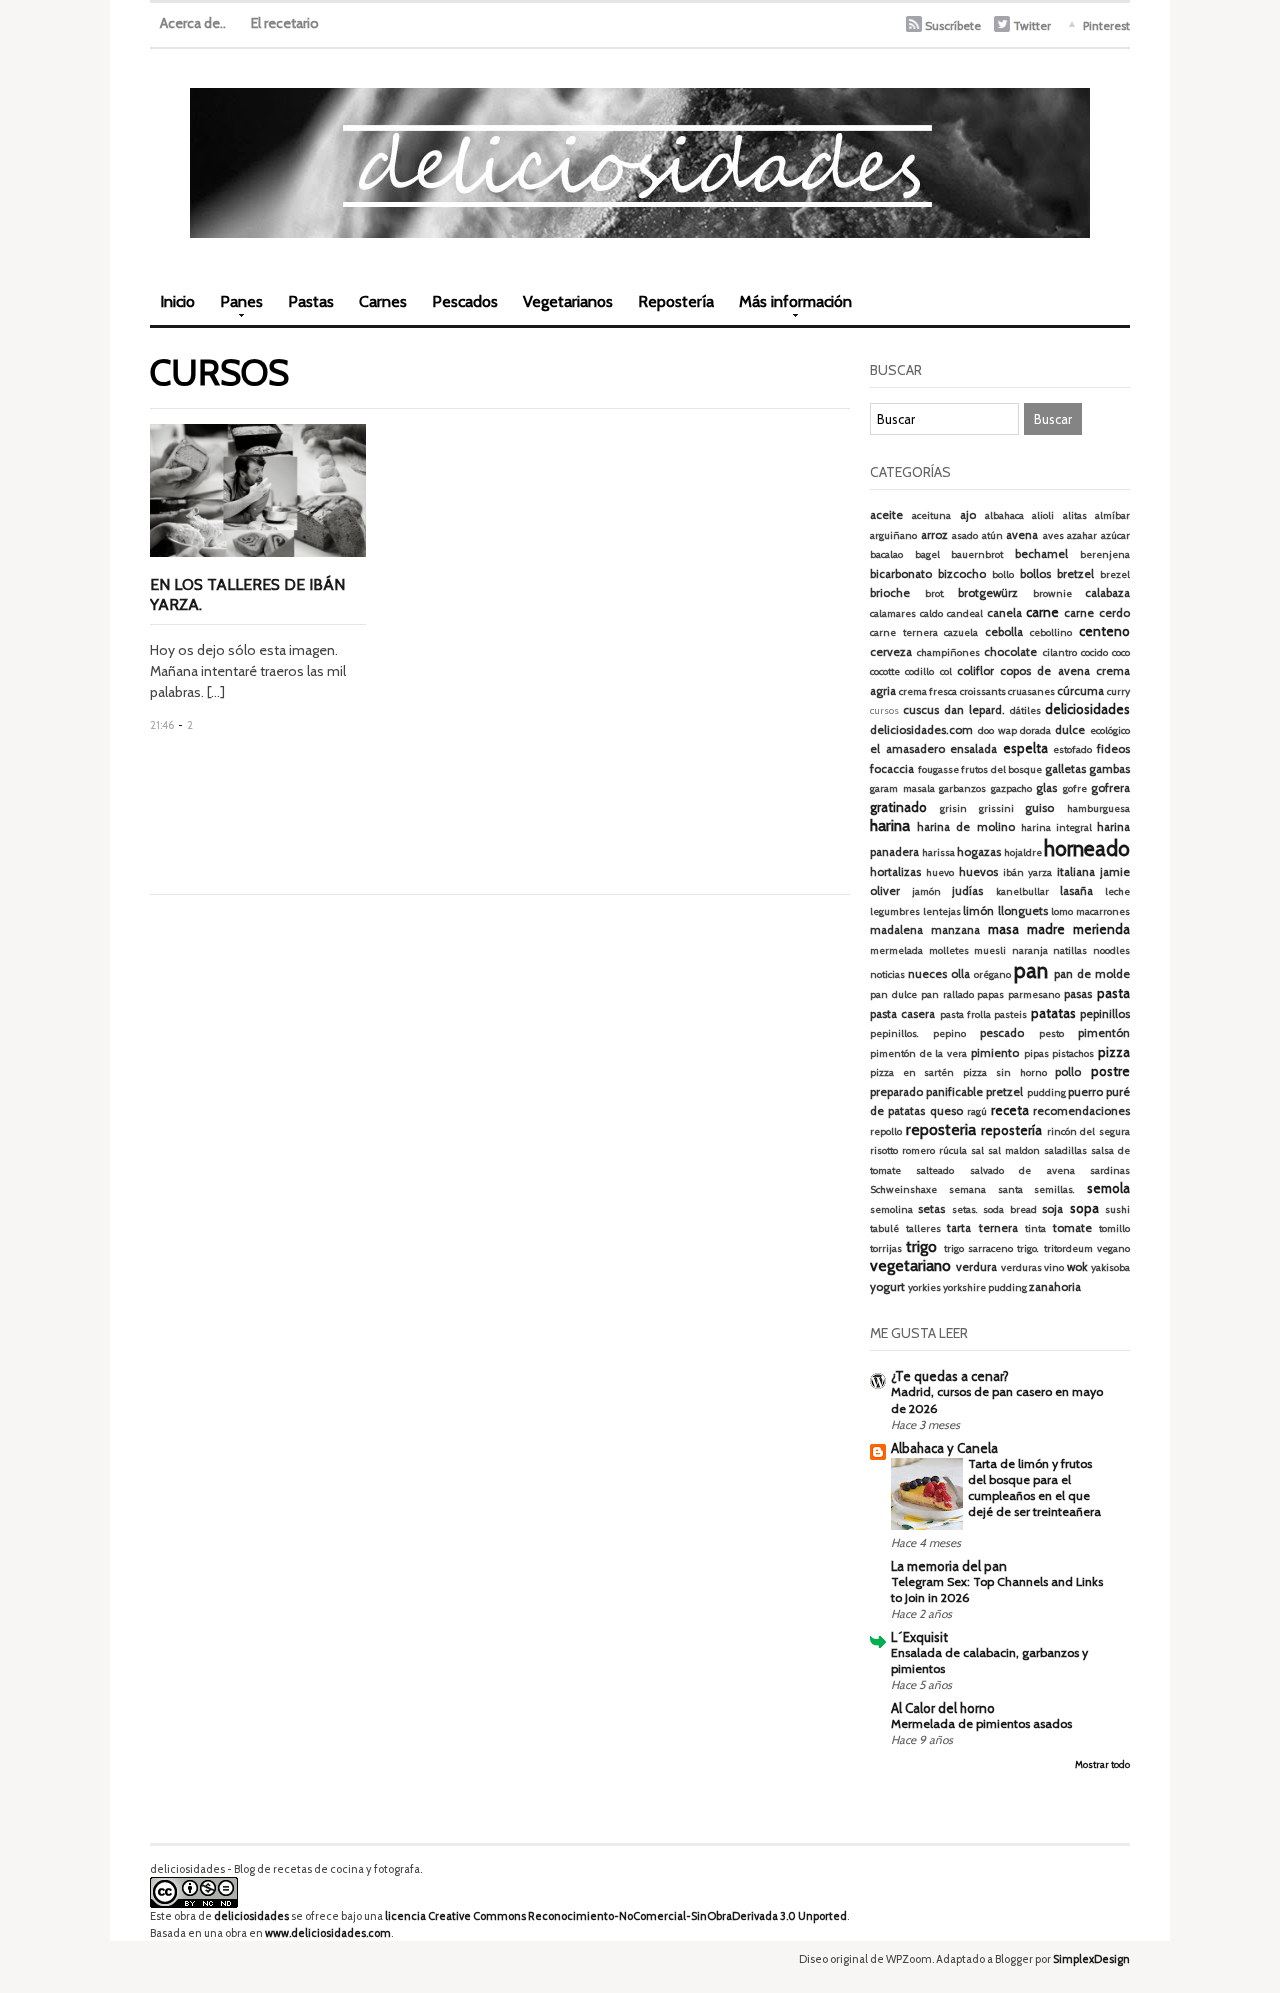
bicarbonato (901, 574)
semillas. (1054, 1189)
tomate (1072, 1228)
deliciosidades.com (921, 730)
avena (1022, 535)
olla (960, 974)
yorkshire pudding (985, 1287)
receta (1010, 1110)
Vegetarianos (568, 301)
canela (1004, 613)
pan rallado (947, 994)
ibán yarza (1027, 872)
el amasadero (907, 749)
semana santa (986, 1189)
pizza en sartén (912, 1072)
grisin (953, 808)
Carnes (383, 301)
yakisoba (1110, 1267)
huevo (940, 872)
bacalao (886, 554)
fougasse (938, 769)
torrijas (886, 1248)
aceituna (931, 515)
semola (1108, 1188)
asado (965, 535)
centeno (1104, 631)
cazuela (961, 632)
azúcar (1115, 535)
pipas (1036, 1053)
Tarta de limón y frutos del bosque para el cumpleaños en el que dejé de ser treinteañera (1034, 1487)
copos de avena (1045, 671)
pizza (1114, 1052)
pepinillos (1105, 1014)
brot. (935, 593)
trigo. (1028, 1248)
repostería (1011, 1130)
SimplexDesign (1091, 1959)
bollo (1003, 574)
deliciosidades (1087, 709)
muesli (990, 950)
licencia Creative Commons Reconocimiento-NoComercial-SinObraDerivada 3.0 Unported (616, 1916)
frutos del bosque (1001, 769)
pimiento (995, 1053)
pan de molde (1092, 974)
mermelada (896, 950)
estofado (1072, 749)
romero (918, 1150)
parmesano (1034, 994)
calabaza (1107, 593)
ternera (998, 1228)
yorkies (924, 1287)
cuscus (921, 710)
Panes (236, 308)
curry (1118, 691)
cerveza (891, 652)
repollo (886, 1131)
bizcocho (962, 574)
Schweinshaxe (903, 1189)
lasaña (1076, 891)
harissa (938, 852)
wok (1077, 1267)
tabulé (884, 1228)
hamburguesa (1098, 808)
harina (890, 825)
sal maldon (1014, 1150)
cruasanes (1031, 691)
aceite (886, 515)
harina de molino (965, 827)
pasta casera (902, 1014)
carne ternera (904, 632)
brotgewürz (988, 593)
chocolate (1010, 652)
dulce (1070, 730)
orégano (992, 974)
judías (967, 891)
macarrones (1103, 911)
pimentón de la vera (918, 1053)
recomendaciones (1081, 1111)
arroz (934, 535)
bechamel (1041, 554)
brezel (1115, 574)
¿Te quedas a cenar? (950, 1376)
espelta (1025, 748)
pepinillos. (894, 1033)
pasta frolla (965, 1014)
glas (1046, 788)
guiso (1039, 808)
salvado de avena (1022, 1170)
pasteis (1010, 1014)
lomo (1062, 911)
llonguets (1023, 911)
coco (1121, 652)
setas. (965, 1209)
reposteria (941, 1129)
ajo (968, 515)
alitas (1075, 515)
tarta (959, 1228)
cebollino (1051, 632)
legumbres (895, 911)
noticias (887, 974)
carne (1042, 612)
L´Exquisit (919, 1637)
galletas (1065, 769)
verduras (1021, 1267)
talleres (923, 1228)
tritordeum (1068, 1248)
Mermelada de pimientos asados (981, 1723)
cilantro (1060, 652)
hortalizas (895, 872)
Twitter (1032, 25)
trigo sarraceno (978, 1248)
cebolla (1004, 632)
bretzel (1075, 574)
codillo (919, 671)
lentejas (942, 911)
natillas (1070, 950)
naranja (1030, 950)
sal (977, 1150)
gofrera (1110, 788)
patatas (1053, 1013)
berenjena (1105, 554)
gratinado (898, 807)
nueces (927, 974)
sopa (1084, 1208)
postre (1110, 1071)
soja (1052, 1209)
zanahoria (1055, 1287)
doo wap (997, 730)
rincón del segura (1088, 1131)
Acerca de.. (193, 23)
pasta (1113, 993)
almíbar (1112, 515)
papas (990, 994)
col (946, 671)
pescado (1002, 1033)
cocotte (885, 671)
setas (931, 1209)
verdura (976, 1267)
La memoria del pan (949, 1566)
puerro (1085, 1092)
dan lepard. (974, 710)
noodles (1111, 950)
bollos (1035, 574)
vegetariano (910, 1265)
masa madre (1026, 929)
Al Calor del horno (943, 1708)
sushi (1117, 1209)
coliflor (975, 671)
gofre (1075, 788)
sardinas (1110, 1170)
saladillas (1065, 1150)
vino (1054, 1267)
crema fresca (928, 691)
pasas (1078, 994)
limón (978, 911)
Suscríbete (953, 25)
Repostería (676, 301)
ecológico (1110, 730)
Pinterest (1106, 25)
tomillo (1114, 1228)
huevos (978, 872)
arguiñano (893, 535)
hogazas (979, 852)
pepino (949, 1033)
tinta (1035, 1228)
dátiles (1025, 710)
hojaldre (1023, 852)
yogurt (887, 1287)
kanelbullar (1022, 891)
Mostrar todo (1102, 1764)
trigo (921, 1246)
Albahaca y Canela (944, 1448)
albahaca (1004, 515)
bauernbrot (977, 554)
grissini (996, 808)
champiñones (948, 652)
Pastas (311, 301)
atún (992, 535)
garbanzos (962, 788)
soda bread (1009, 1209)
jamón (926, 891)
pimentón (1104, 1033)
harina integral (1056, 827)
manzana (955, 930)
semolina (891, 1209)
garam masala (902, 788)
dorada (1035, 730)
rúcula (953, 1150)
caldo (931, 613)
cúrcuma (1080, 691)
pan (1031, 970)
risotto (884, 1150)
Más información (790, 308)
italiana (1076, 872)
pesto (1051, 1033)
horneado (1087, 848)
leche (1117, 891)
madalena (896, 930)
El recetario (285, 23)
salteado (935, 1170)
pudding (1046, 1092)
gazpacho (1011, 788)
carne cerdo (1097, 613)
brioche (890, 593)
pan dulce (893, 994)
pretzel (1004, 1092)
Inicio (177, 301)
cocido (1094, 652)
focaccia (892, 769)
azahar (1082, 535)
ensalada (973, 749)
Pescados (465, 301)
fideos (1113, 749)
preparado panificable (926, 1092)
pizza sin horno (1004, 1072)
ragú (977, 1111)
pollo (1068, 1072)
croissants (983, 691)
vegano (1113, 1248)
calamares (893, 613)
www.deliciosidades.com (328, 1933)
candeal (965, 613)
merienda (1101, 929)
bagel (927, 554)
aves (1053, 535)
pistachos (1073, 1053)
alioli (1043, 515)
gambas (1109, 769)
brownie (1052, 593)
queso (946, 1111)
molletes (949, 950)
